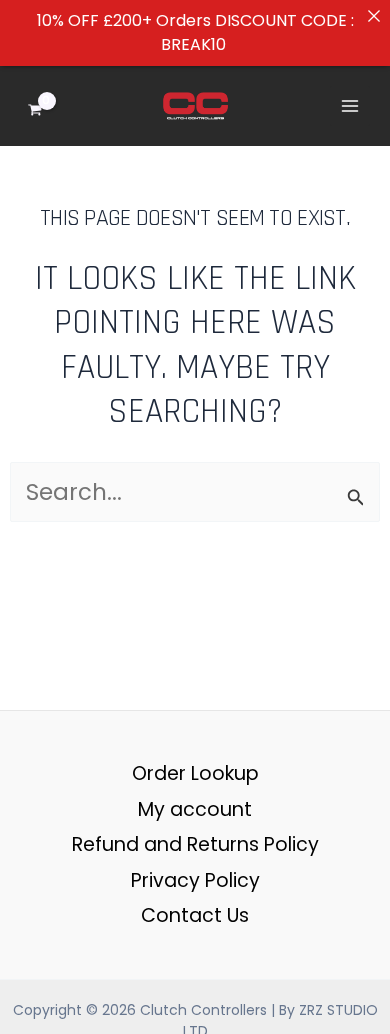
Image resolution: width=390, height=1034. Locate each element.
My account (195, 809)
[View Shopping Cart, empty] (49, 106)
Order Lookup (195, 773)
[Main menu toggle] (350, 106)
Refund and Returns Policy (195, 844)
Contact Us (195, 915)
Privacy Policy (195, 880)
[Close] (374, 16)
